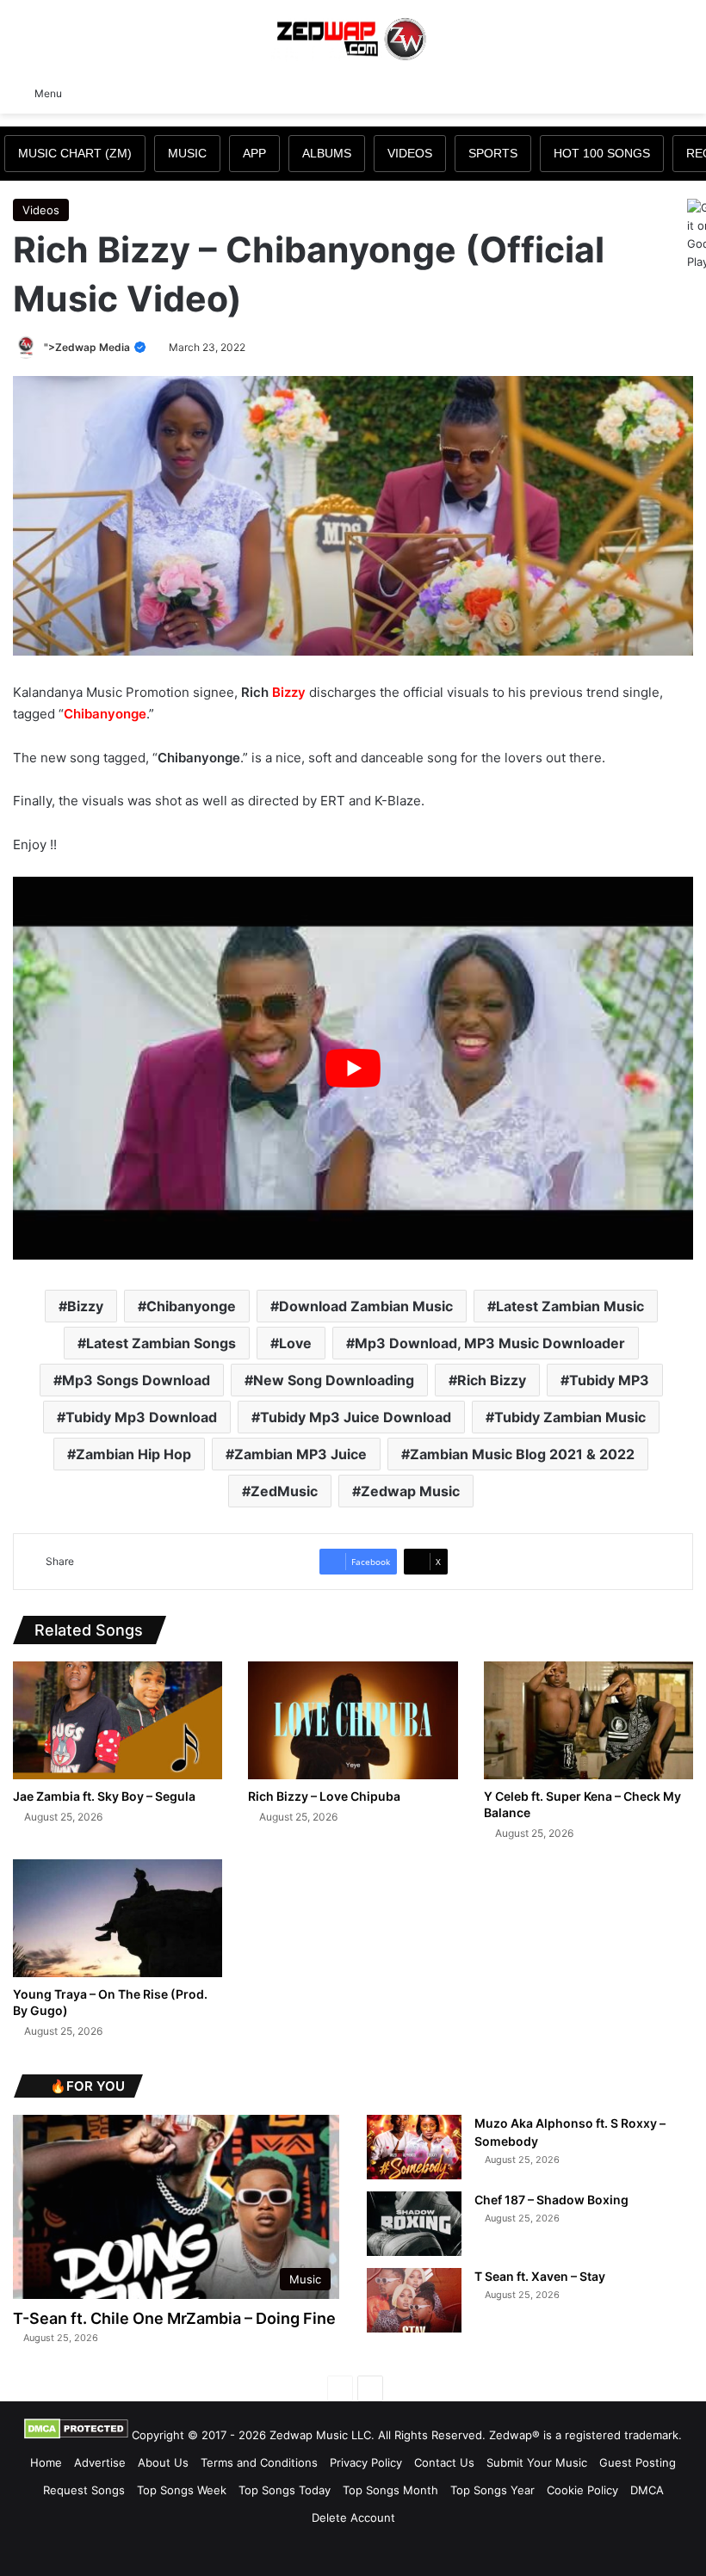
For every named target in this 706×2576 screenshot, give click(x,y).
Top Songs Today (285, 2490)
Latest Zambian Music (570, 1306)
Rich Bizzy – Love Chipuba (324, 1796)
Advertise (100, 2462)
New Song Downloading (334, 1380)
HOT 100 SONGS (602, 153)
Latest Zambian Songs (161, 1343)
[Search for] (684, 92)
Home (46, 2462)
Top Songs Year (492, 2490)
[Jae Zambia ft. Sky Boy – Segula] (118, 1720)
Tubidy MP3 (609, 1380)
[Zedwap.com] (353, 37)
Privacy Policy (366, 2462)
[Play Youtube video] (353, 1068)
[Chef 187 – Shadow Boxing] (414, 2224)
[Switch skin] (654, 92)
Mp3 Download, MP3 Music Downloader (490, 1343)
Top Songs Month (390, 2490)
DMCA (647, 2490)
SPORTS (493, 153)
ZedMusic (284, 1491)
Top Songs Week (182, 2490)
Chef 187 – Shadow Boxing (551, 2200)
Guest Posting (638, 2462)
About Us (163, 2462)
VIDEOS (410, 153)
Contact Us (444, 2462)
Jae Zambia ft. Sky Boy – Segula (104, 1796)
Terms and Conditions (259, 2462)
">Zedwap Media (88, 347)
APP (254, 153)
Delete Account (353, 2517)
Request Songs (84, 2490)
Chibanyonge (105, 714)
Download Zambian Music (366, 1306)
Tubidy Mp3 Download (141, 1417)
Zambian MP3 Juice (300, 1454)
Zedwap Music (410, 1491)
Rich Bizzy (492, 1380)
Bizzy (289, 692)
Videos (41, 210)
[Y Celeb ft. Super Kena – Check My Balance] (588, 1720)
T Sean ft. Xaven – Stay (540, 2276)
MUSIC (187, 153)
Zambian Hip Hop (133, 1454)
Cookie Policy (582, 2490)
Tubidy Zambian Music (570, 1417)
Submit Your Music (537, 2462)
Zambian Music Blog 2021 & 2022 (522, 1454)
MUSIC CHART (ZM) (75, 153)
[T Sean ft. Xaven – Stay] (414, 2300)
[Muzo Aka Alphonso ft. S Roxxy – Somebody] (414, 2147)
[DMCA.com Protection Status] (76, 2435)
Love (295, 1343)
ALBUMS (327, 153)
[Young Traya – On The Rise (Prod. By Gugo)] (118, 1918)
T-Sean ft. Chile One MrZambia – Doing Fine (174, 2318)
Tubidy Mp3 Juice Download (356, 1417)
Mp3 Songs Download (136, 1380)
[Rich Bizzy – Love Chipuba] (353, 1720)
